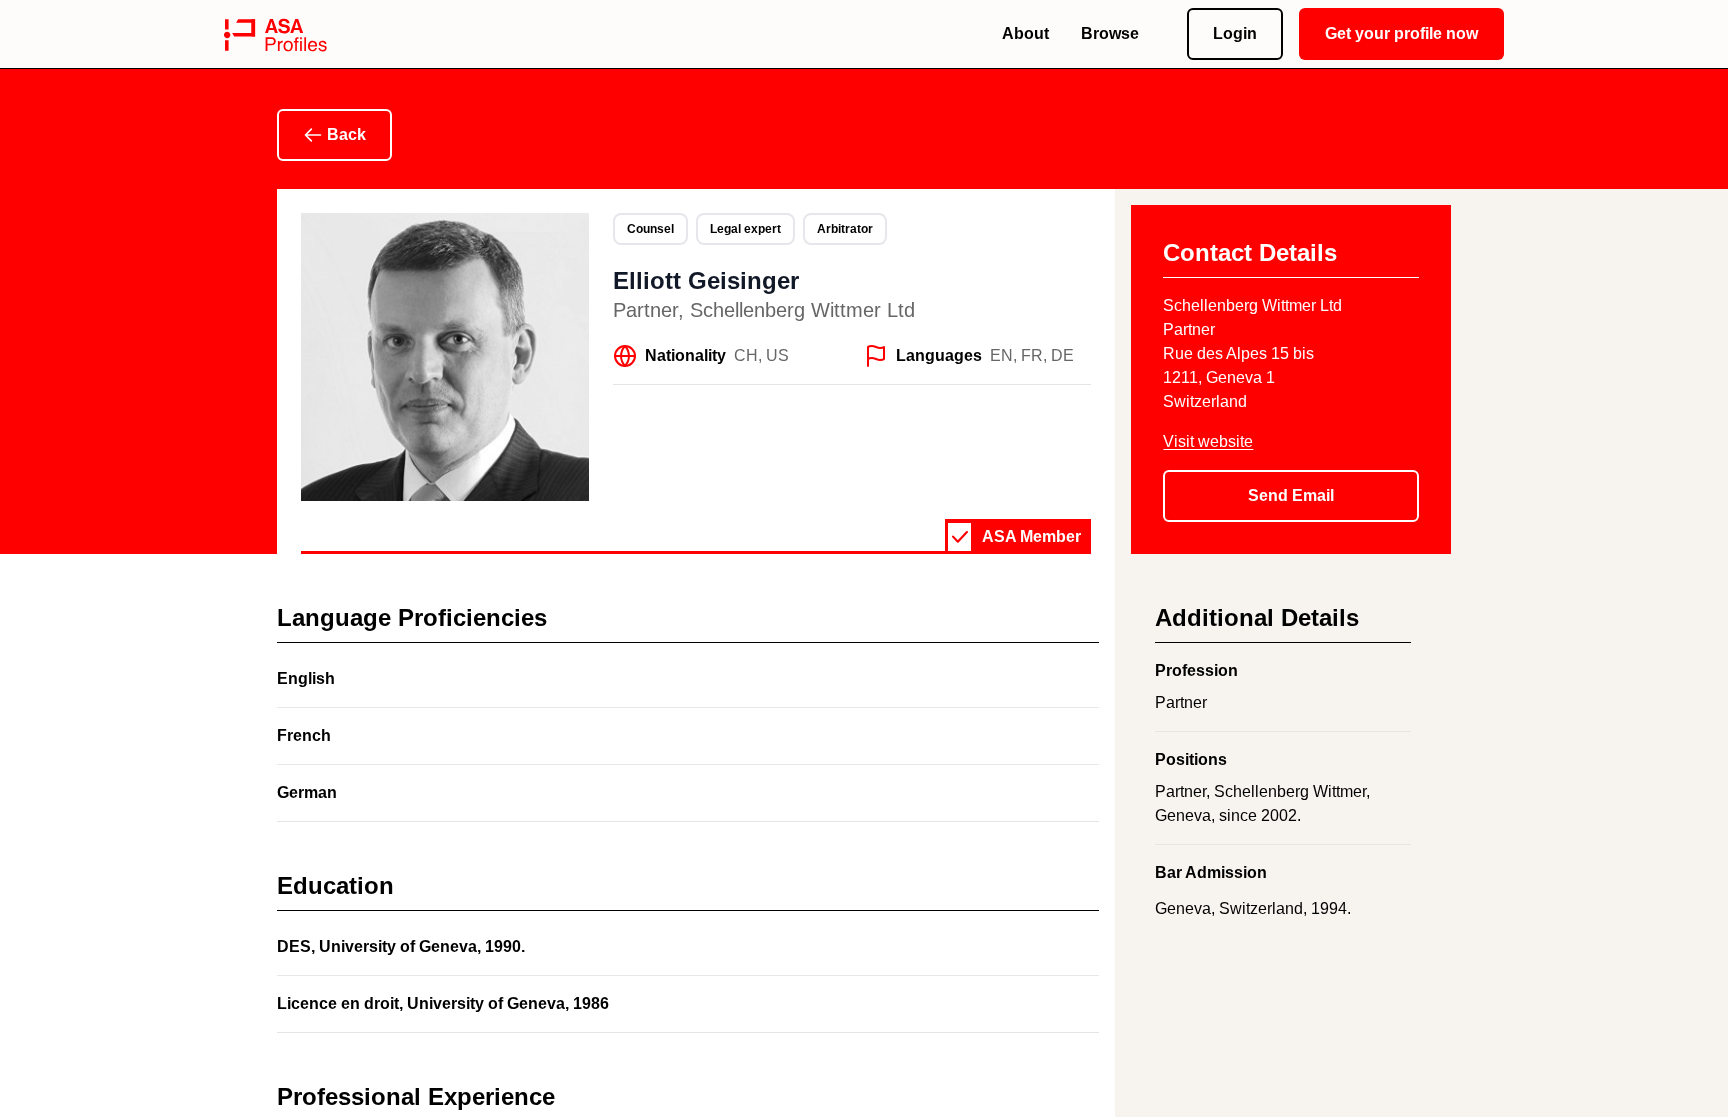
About (1025, 33)
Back (346, 134)
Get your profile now (1401, 33)
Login (1235, 33)
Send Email (1291, 495)
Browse (1110, 33)
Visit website (1208, 441)
